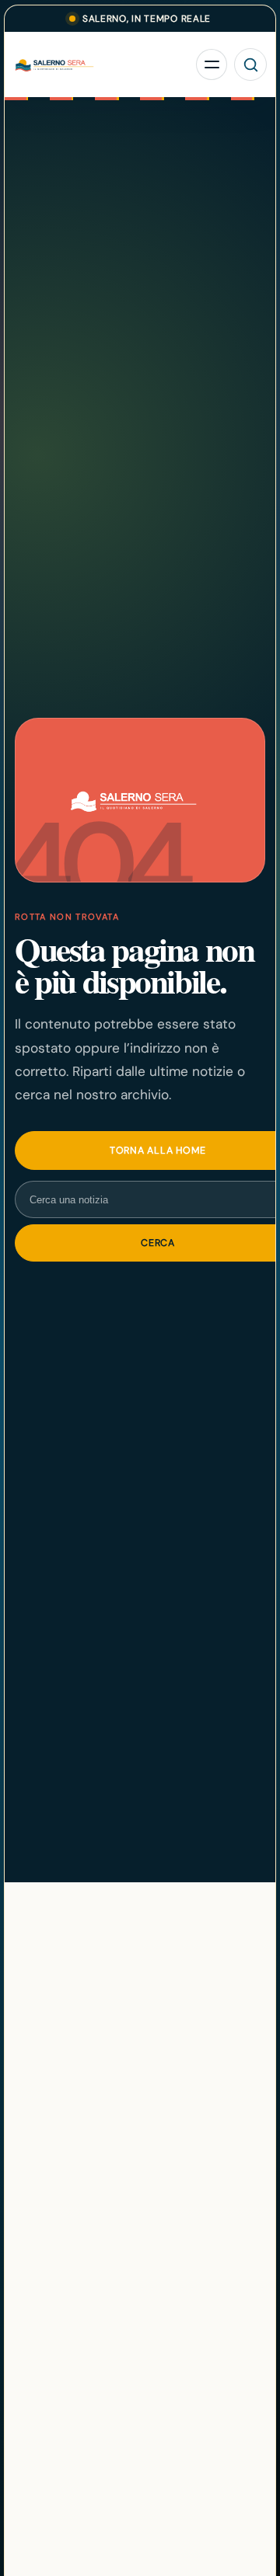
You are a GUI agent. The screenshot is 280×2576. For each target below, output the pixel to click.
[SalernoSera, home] (102, 65)
